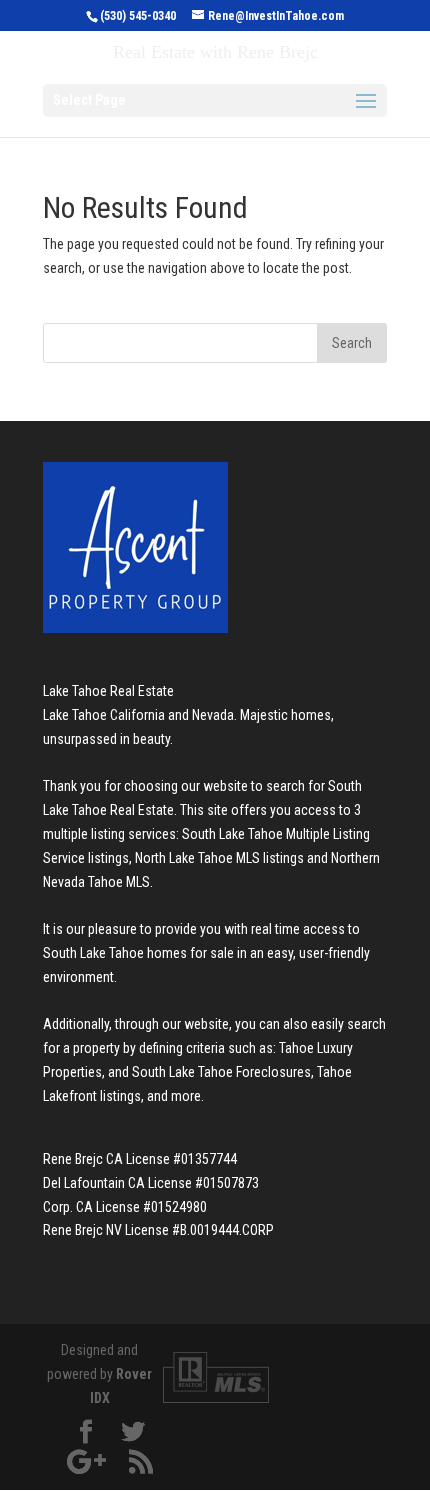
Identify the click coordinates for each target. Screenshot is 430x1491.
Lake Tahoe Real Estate (108, 691)
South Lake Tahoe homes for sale (138, 953)
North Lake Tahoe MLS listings (219, 858)
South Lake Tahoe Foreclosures (221, 1072)
